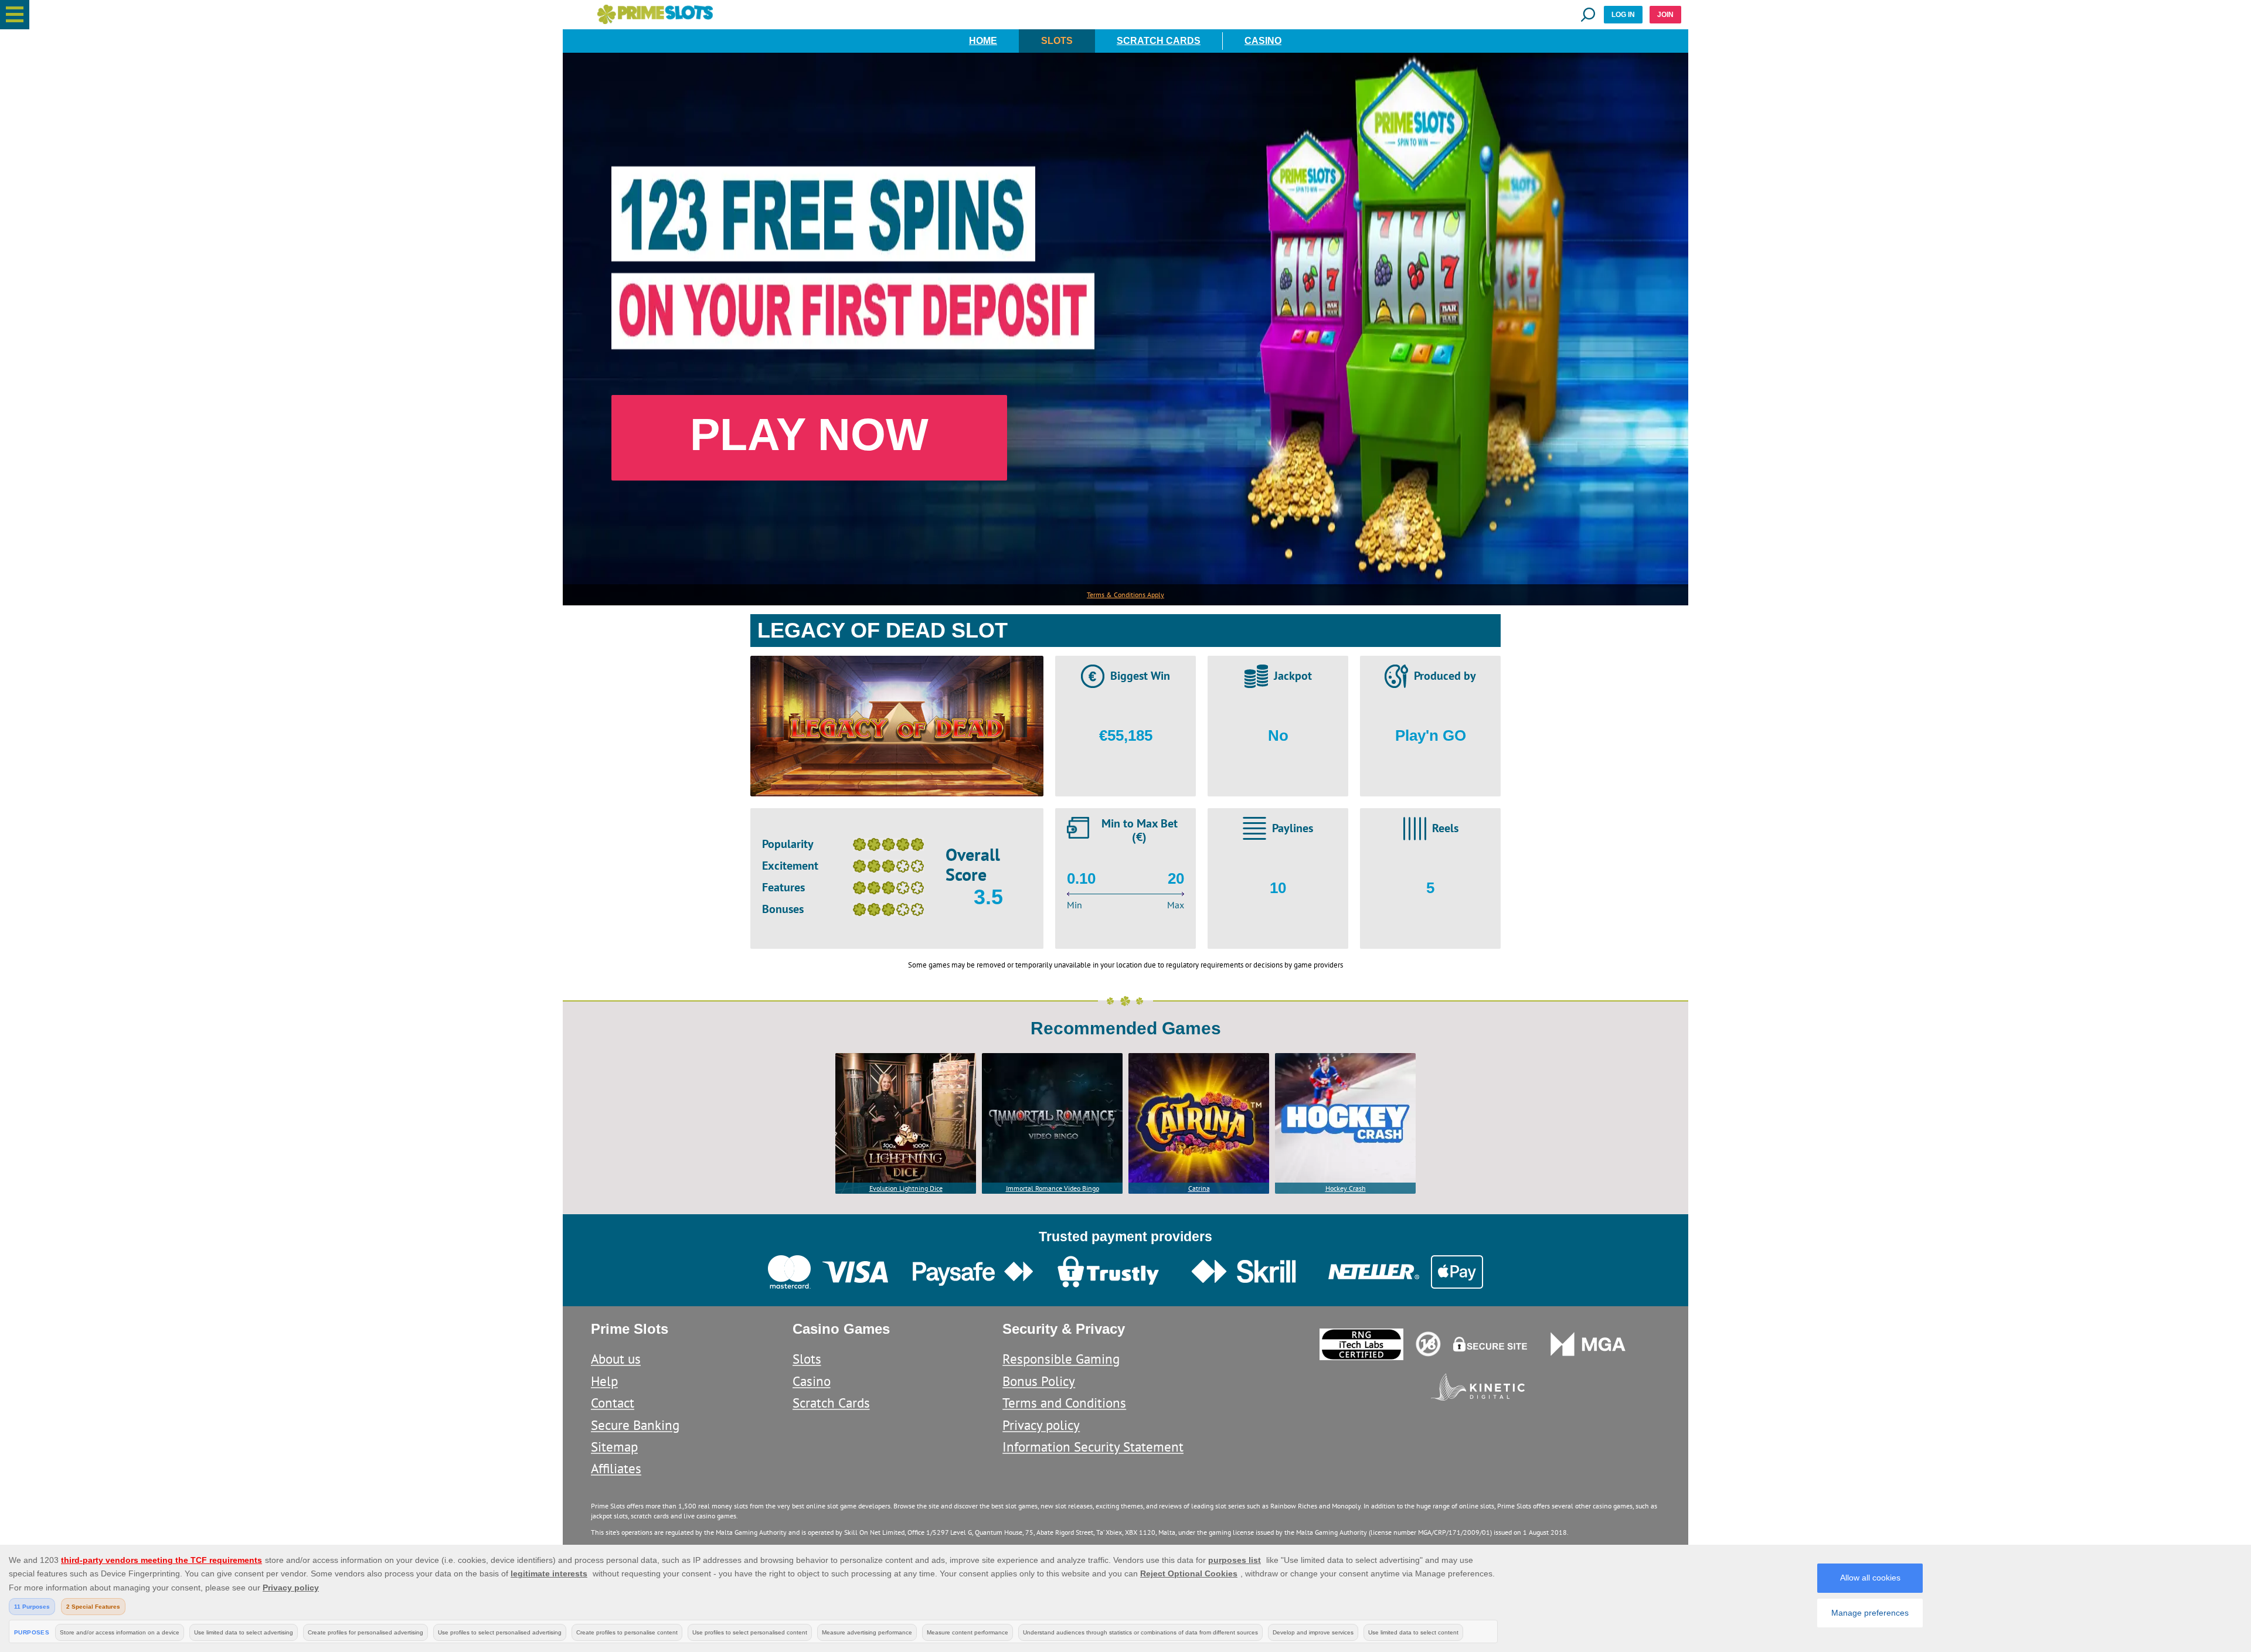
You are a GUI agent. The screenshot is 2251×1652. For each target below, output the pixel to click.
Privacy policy (1041, 1425)
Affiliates (616, 1468)
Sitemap (614, 1447)
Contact (613, 1403)
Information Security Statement (1093, 1447)
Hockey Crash (1346, 1188)
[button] (15, 15)
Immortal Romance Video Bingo (1053, 1188)
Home (983, 41)
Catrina (1199, 1188)
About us (616, 1359)
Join (1665, 15)
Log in (1623, 15)
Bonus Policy (1039, 1381)
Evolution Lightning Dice (906, 1188)
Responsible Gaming (1061, 1359)
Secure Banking (635, 1425)
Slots (1057, 41)
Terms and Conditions (1064, 1403)
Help (604, 1381)
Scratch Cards (1159, 41)
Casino (1263, 41)
